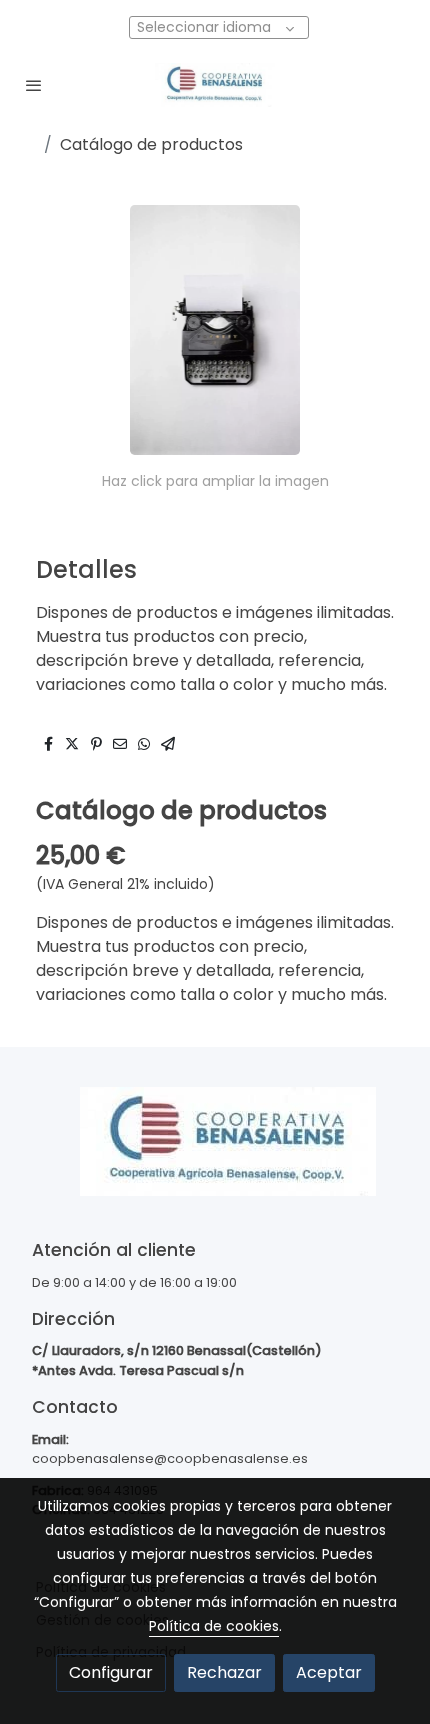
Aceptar (329, 1672)
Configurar (111, 1672)
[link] (215, 85)
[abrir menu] (34, 85)
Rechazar (224, 1672)
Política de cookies (214, 1626)
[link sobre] (215, 1153)
